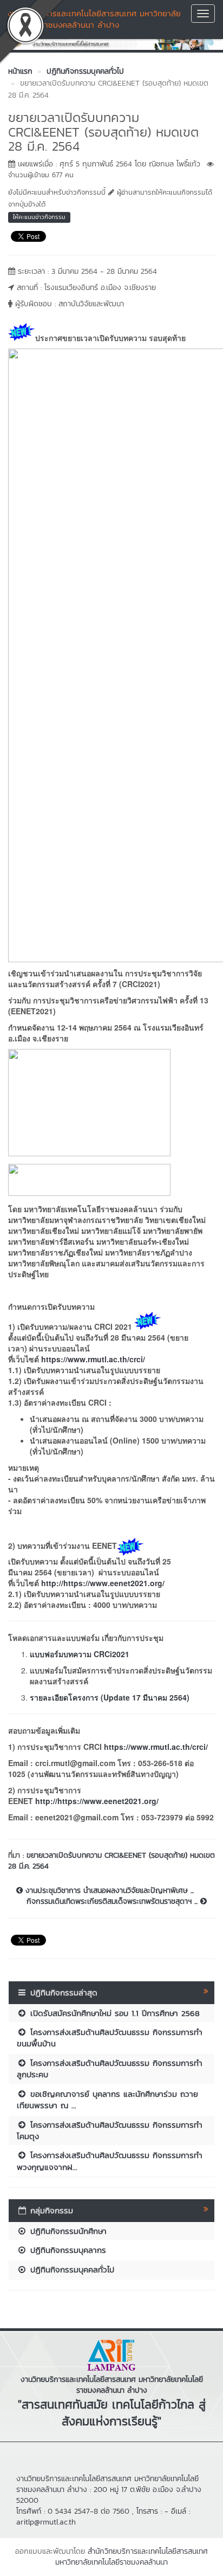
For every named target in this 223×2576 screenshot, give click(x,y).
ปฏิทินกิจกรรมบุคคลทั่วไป (71, 2269)
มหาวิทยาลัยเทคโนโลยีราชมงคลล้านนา (111, 2562)
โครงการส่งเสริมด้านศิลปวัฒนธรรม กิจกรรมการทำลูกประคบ (110, 2069)
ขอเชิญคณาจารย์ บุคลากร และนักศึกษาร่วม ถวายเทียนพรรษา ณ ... (107, 2100)
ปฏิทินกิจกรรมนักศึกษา (67, 2231)
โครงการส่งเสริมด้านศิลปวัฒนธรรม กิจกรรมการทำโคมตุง (110, 2130)
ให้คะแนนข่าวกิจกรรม (39, 217)
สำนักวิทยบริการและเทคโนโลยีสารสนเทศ (148, 2551)
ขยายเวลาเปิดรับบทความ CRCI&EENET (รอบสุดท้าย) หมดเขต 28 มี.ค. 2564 (111, 1861)
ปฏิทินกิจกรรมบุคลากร (67, 2250)
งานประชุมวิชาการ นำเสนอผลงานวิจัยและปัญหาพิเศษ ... (108, 1891)
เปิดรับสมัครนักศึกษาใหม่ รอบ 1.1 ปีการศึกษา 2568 (113, 2013)
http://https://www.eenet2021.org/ (103, 1583)
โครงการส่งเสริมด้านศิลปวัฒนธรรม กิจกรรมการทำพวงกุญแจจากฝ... (110, 2161)
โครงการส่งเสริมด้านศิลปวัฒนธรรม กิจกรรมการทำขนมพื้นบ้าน (110, 2038)
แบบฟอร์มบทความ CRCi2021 (80, 1654)
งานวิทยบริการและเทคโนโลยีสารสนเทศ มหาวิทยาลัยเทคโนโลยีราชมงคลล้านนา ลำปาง (94, 19)
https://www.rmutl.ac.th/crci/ (93, 1359)
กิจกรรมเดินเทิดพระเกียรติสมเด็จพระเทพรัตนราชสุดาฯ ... (113, 1902)
